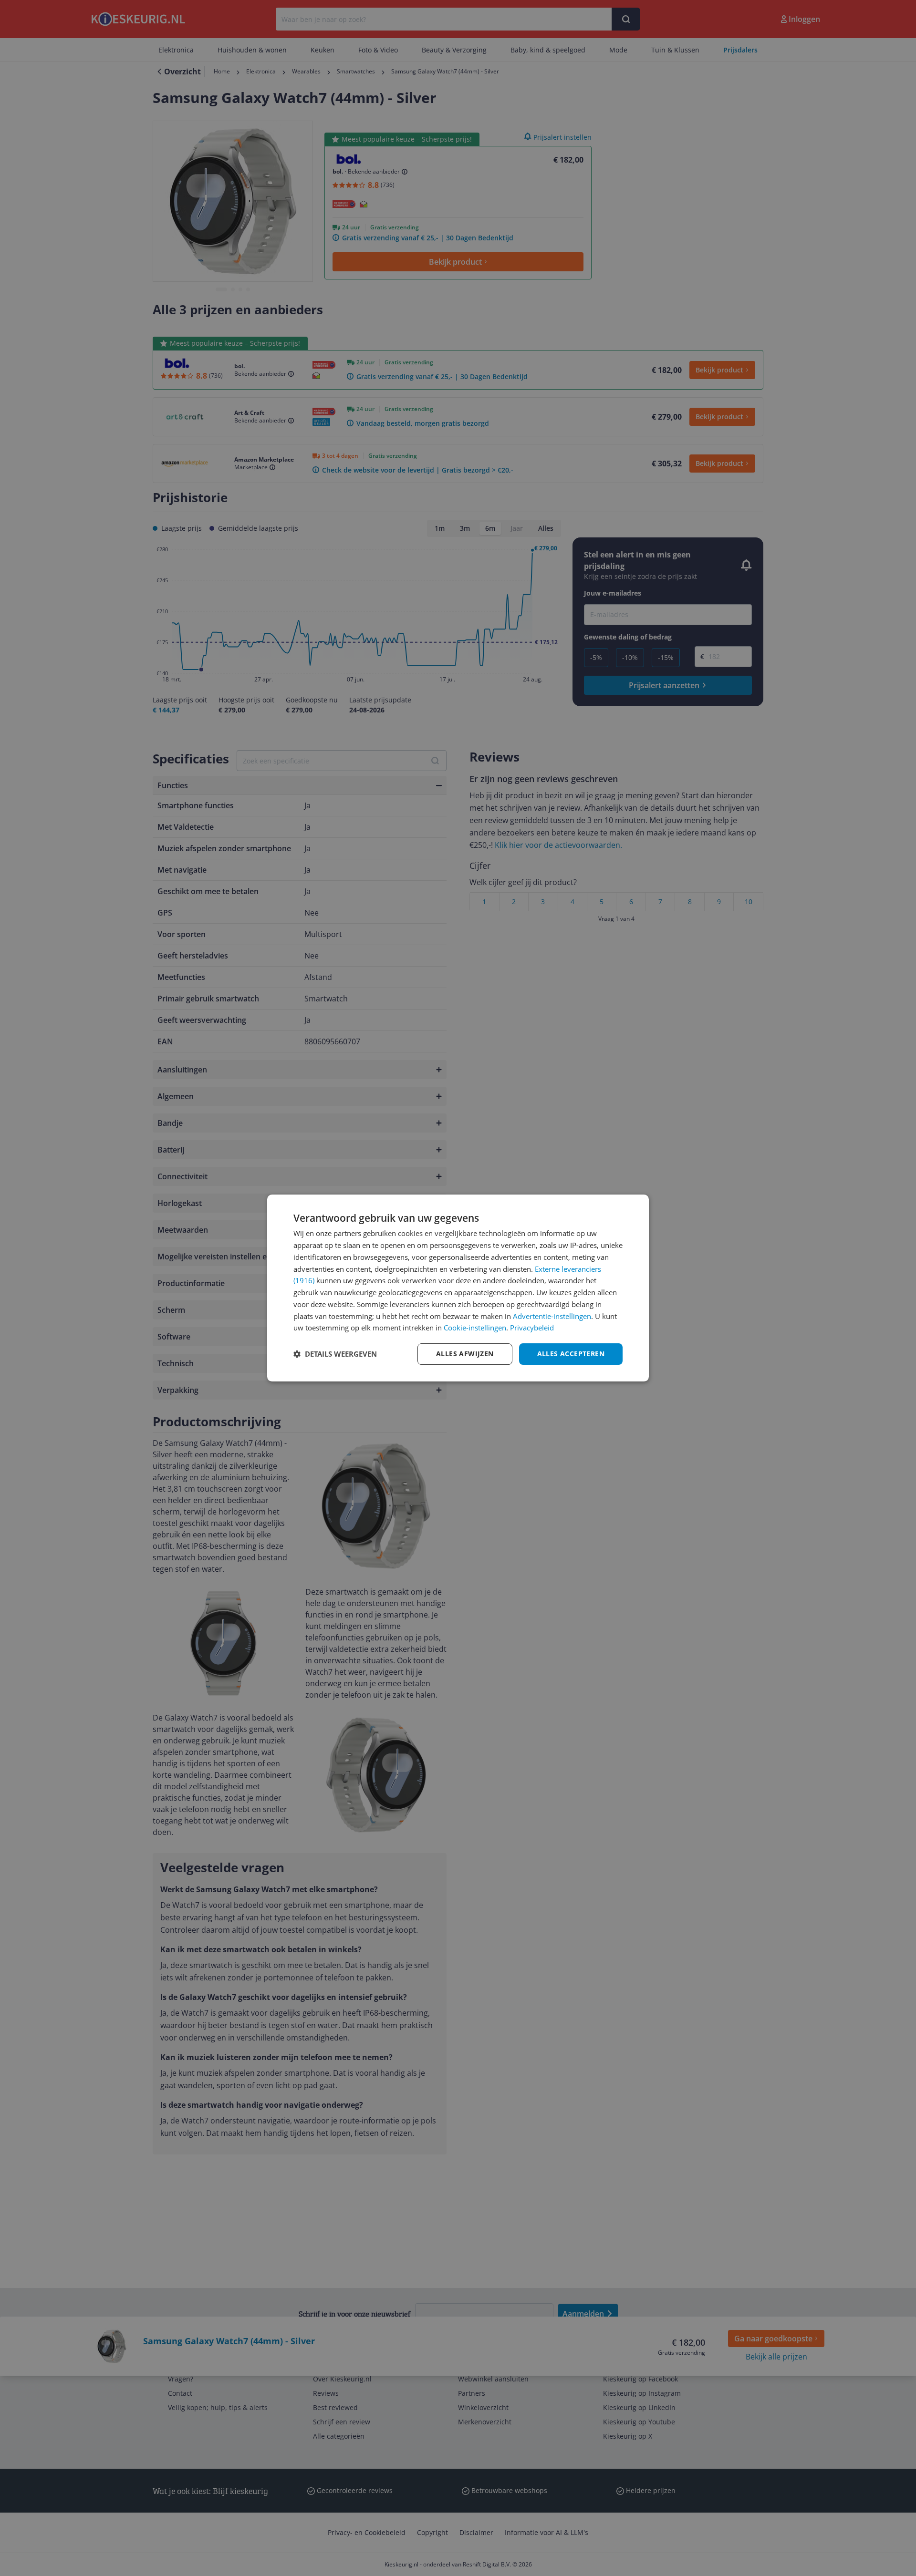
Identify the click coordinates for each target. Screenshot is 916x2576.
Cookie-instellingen (475, 1328)
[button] (335, 1354)
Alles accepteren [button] (571, 1354)
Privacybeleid (532, 1328)
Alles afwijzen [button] (465, 1354)
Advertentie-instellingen (552, 1316)
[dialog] (458, 1288)
